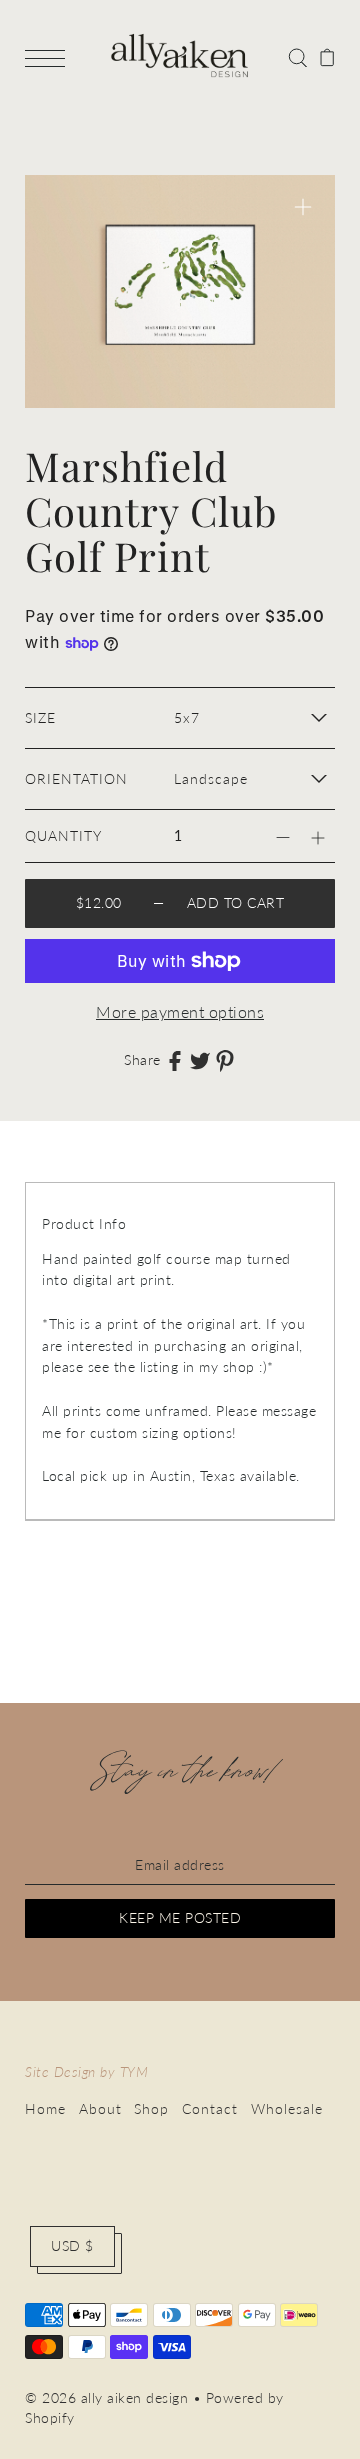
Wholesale (287, 2109)
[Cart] (327, 56)
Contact (210, 2109)
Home (45, 2109)
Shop (151, 2109)
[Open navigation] (50, 57)
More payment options (180, 1011)
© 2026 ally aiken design (106, 2398)
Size (40, 718)
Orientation (76, 779)
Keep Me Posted (180, 1918)
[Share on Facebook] (175, 1061)
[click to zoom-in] (303, 207)
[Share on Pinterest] (225, 1061)
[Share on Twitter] (200, 1061)
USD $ (72, 2246)
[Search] (297, 56)
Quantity (63, 836)
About (100, 2109)
